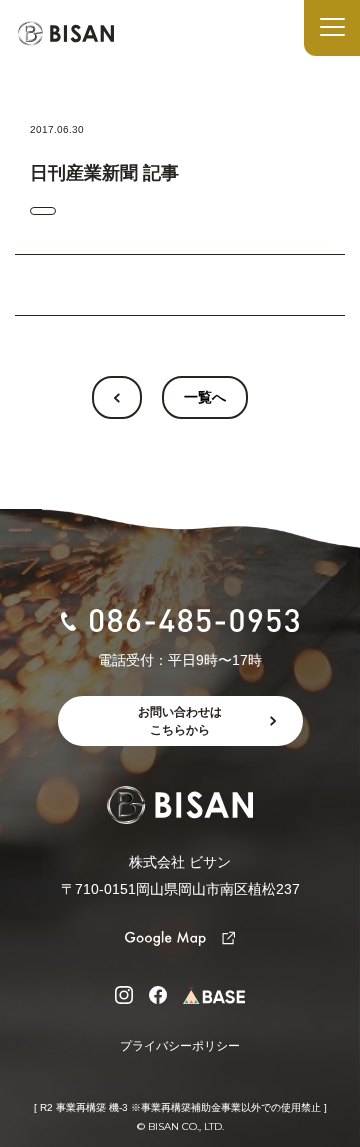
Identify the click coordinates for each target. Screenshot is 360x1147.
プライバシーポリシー (180, 1046)
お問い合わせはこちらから (180, 721)
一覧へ (205, 397)
